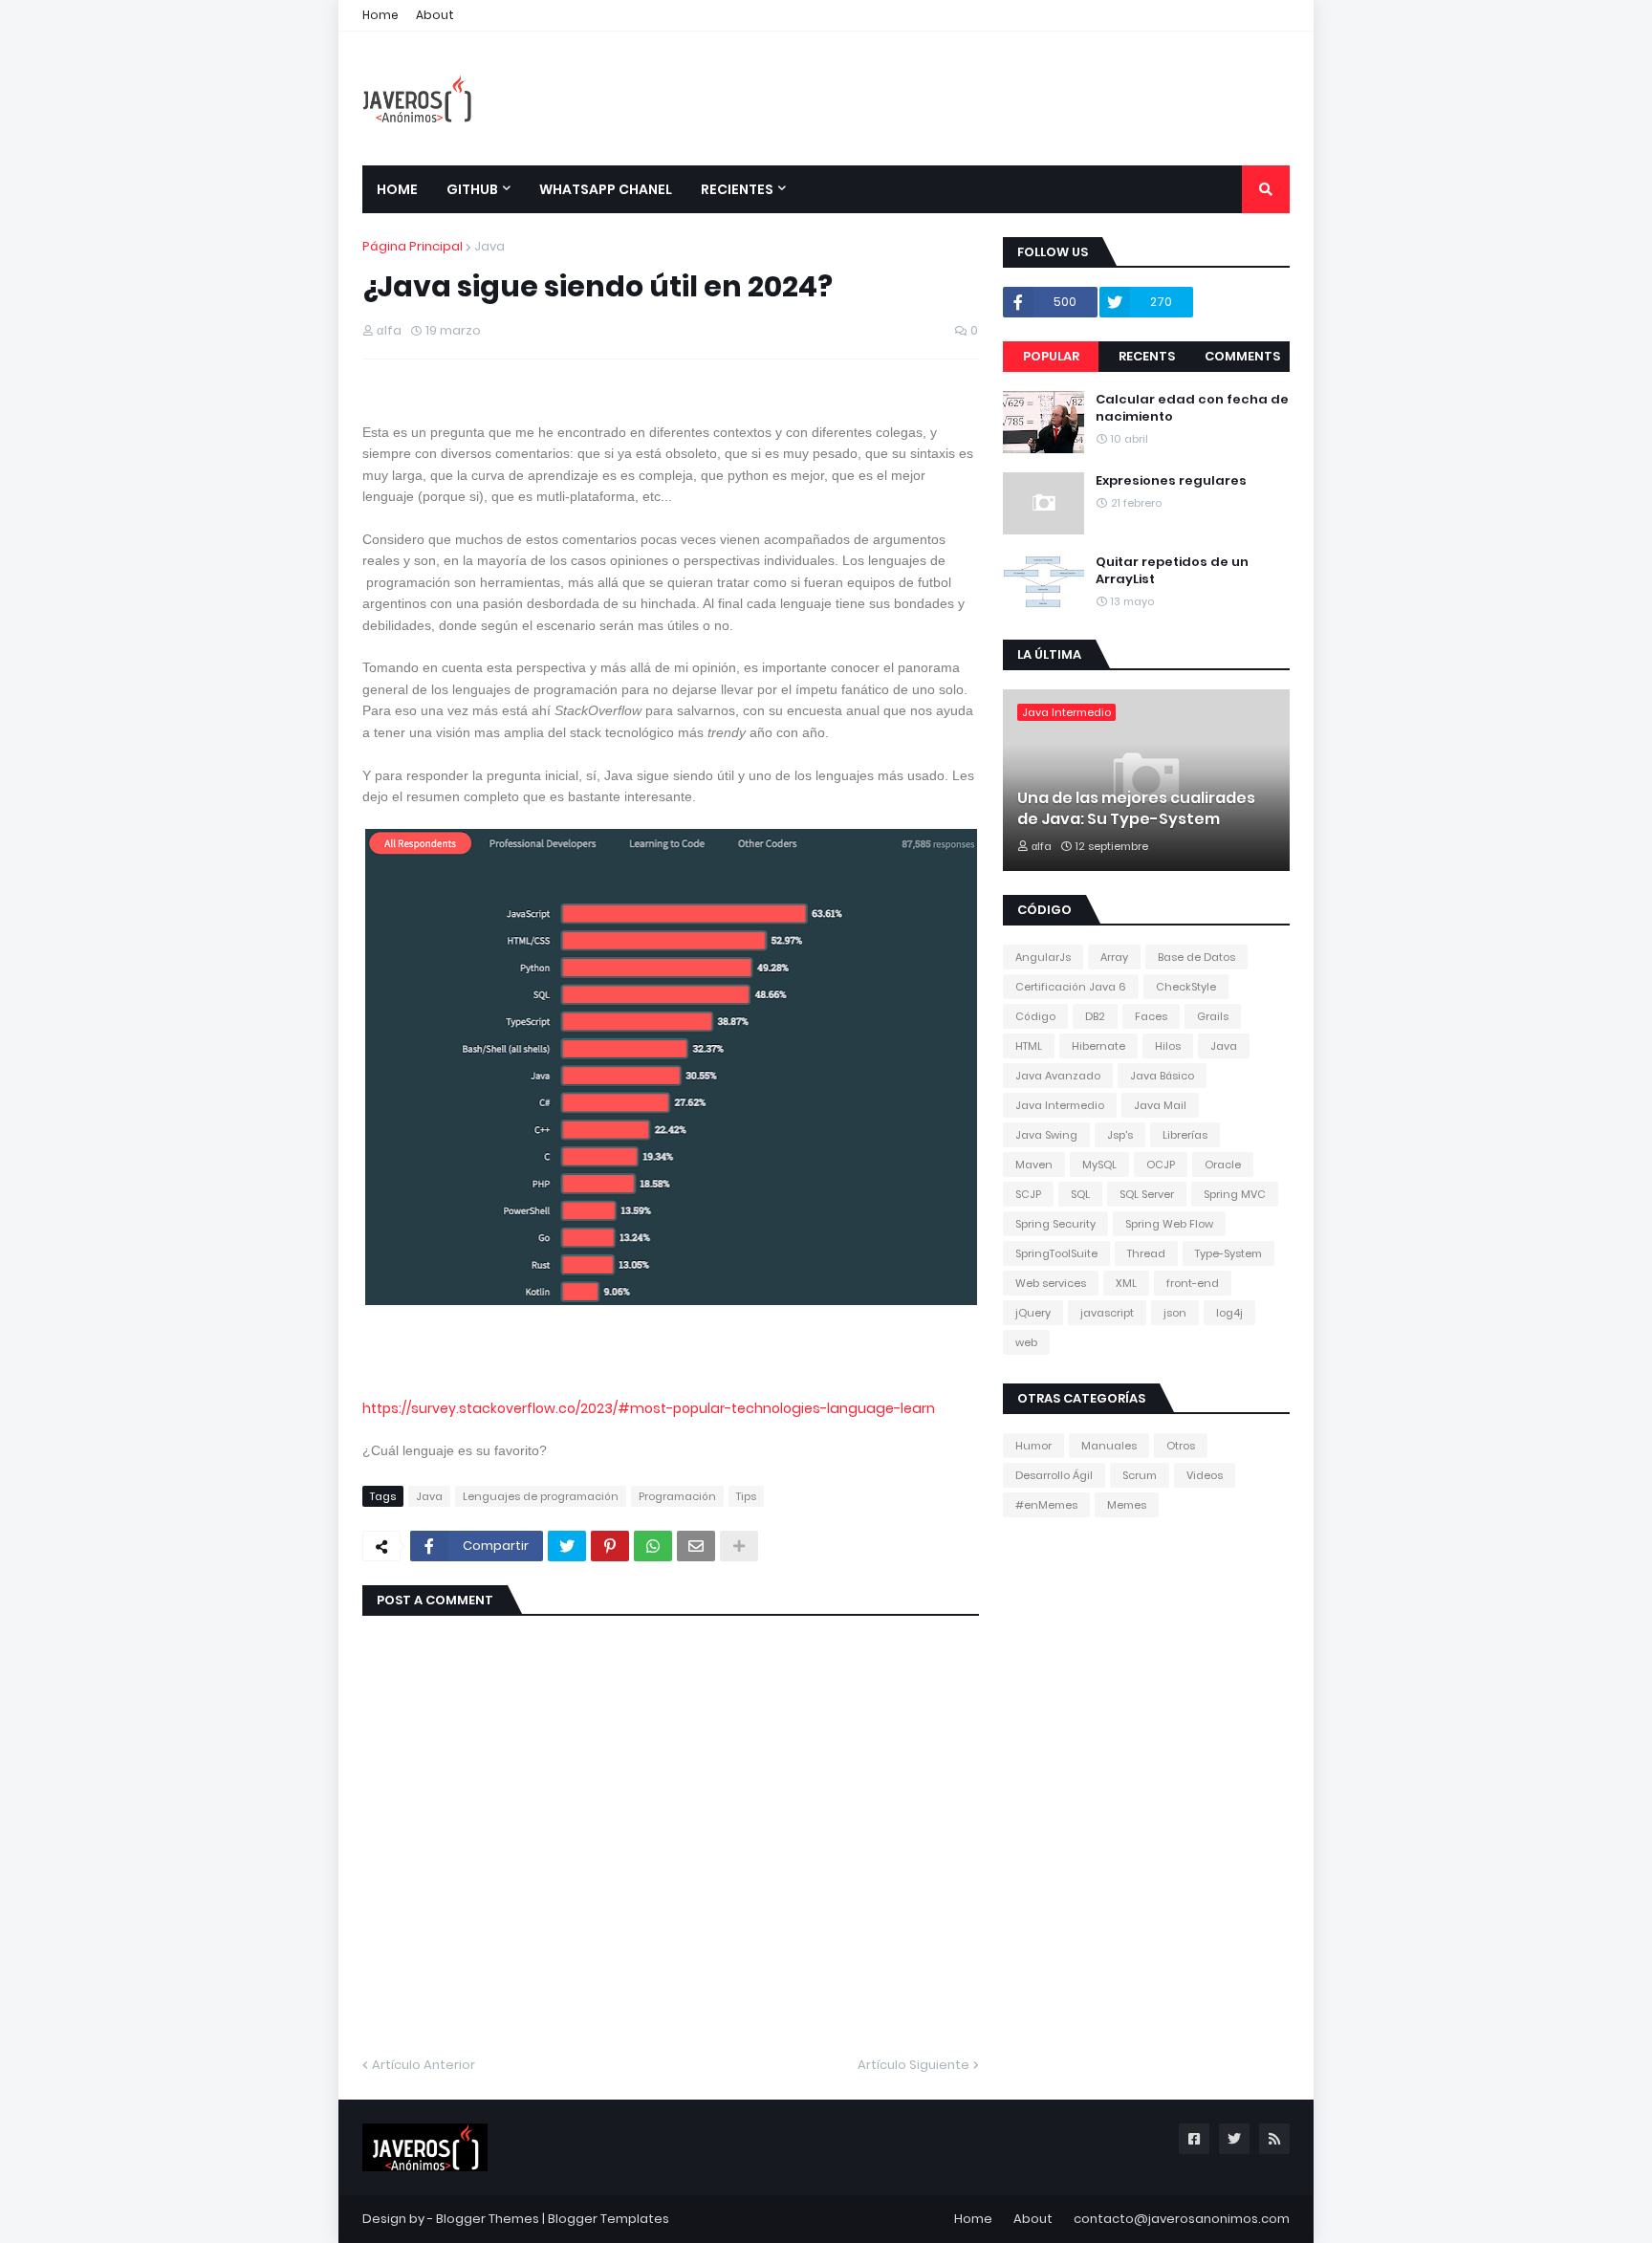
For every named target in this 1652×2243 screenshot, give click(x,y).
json (1175, 1313)
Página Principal (413, 246)
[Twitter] (567, 1546)
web (1026, 1342)
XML (1126, 1283)
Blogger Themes (488, 2219)
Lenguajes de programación (541, 1496)
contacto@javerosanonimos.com (1182, 2219)
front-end (1193, 1283)
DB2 (1095, 1016)
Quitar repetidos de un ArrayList (1172, 571)
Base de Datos (1196, 957)
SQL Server (1147, 1194)
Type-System (1228, 1253)
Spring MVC (1235, 1194)
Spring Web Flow (1169, 1224)
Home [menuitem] (397, 189)
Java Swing (1046, 1135)
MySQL (1099, 1165)
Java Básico (1162, 1076)
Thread (1146, 1253)
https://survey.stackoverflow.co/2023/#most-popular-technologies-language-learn (649, 1408)
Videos (1205, 1475)
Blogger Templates (609, 2219)
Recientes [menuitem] (737, 189)
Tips (746, 1496)
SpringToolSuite (1056, 1253)
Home (380, 15)
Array (1114, 957)
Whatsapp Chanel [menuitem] (606, 189)
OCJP (1161, 1165)
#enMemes (1046, 1505)
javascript (1107, 1313)
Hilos (1168, 1046)
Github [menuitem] (472, 189)
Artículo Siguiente (913, 2065)
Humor (1033, 1446)
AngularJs (1043, 957)
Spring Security (1055, 1224)
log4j (1229, 1313)
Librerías (1185, 1135)
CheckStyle (1186, 987)
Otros (1181, 1446)
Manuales (1109, 1446)
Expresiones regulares (1171, 481)
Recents (1147, 356)
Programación (677, 1496)
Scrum (1140, 1475)
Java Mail (1160, 1105)
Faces (1151, 1016)
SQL (1080, 1194)
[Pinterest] (610, 1546)
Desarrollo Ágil (1054, 1475)
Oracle (1223, 1165)
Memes (1127, 1505)
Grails (1213, 1016)
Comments (1242, 356)
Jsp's (1120, 1135)
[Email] (696, 1546)
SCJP (1028, 1194)
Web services (1051, 1283)
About (435, 15)
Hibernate (1098, 1046)
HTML (1029, 1046)
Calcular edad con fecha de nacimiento (1192, 408)
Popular (1051, 356)
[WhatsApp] (653, 1546)
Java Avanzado (1058, 1076)
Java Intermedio (1060, 1105)
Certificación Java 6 (1071, 987)
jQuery (1033, 1313)
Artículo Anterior (424, 2065)
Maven (1034, 1165)
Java (489, 246)
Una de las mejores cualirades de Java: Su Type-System (1136, 809)
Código (1035, 1016)
